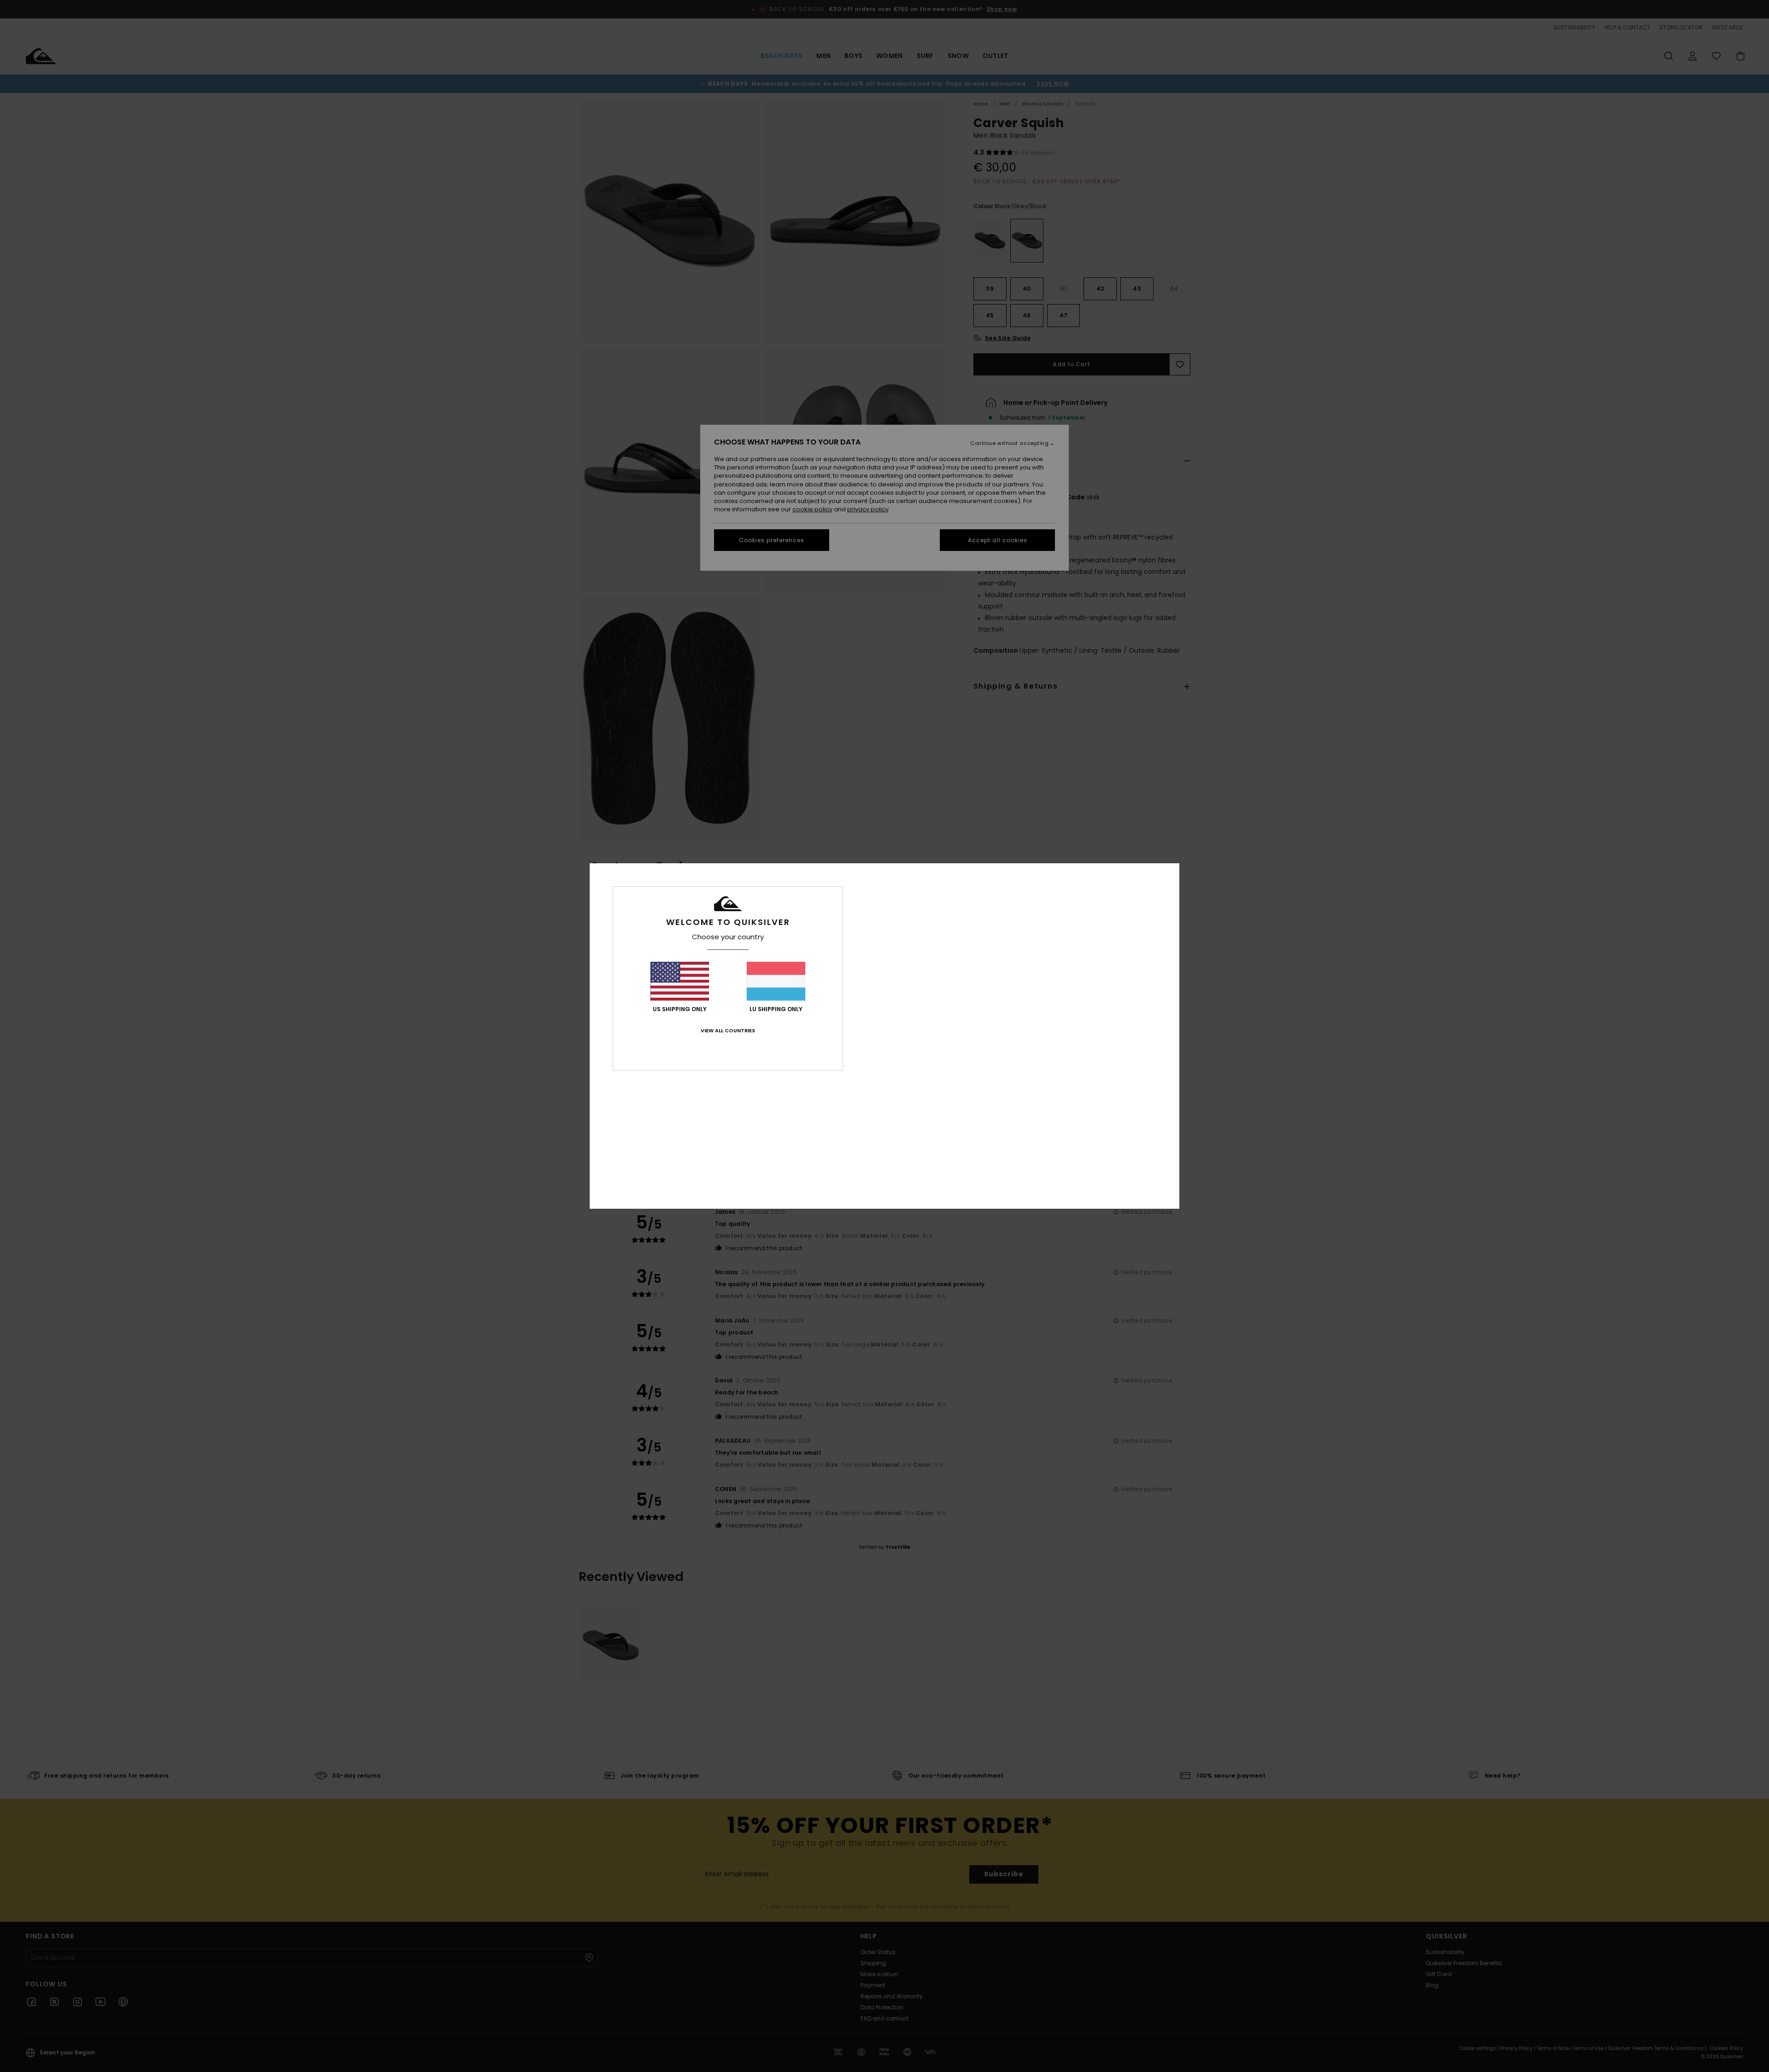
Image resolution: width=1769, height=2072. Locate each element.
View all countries (728, 1030)
